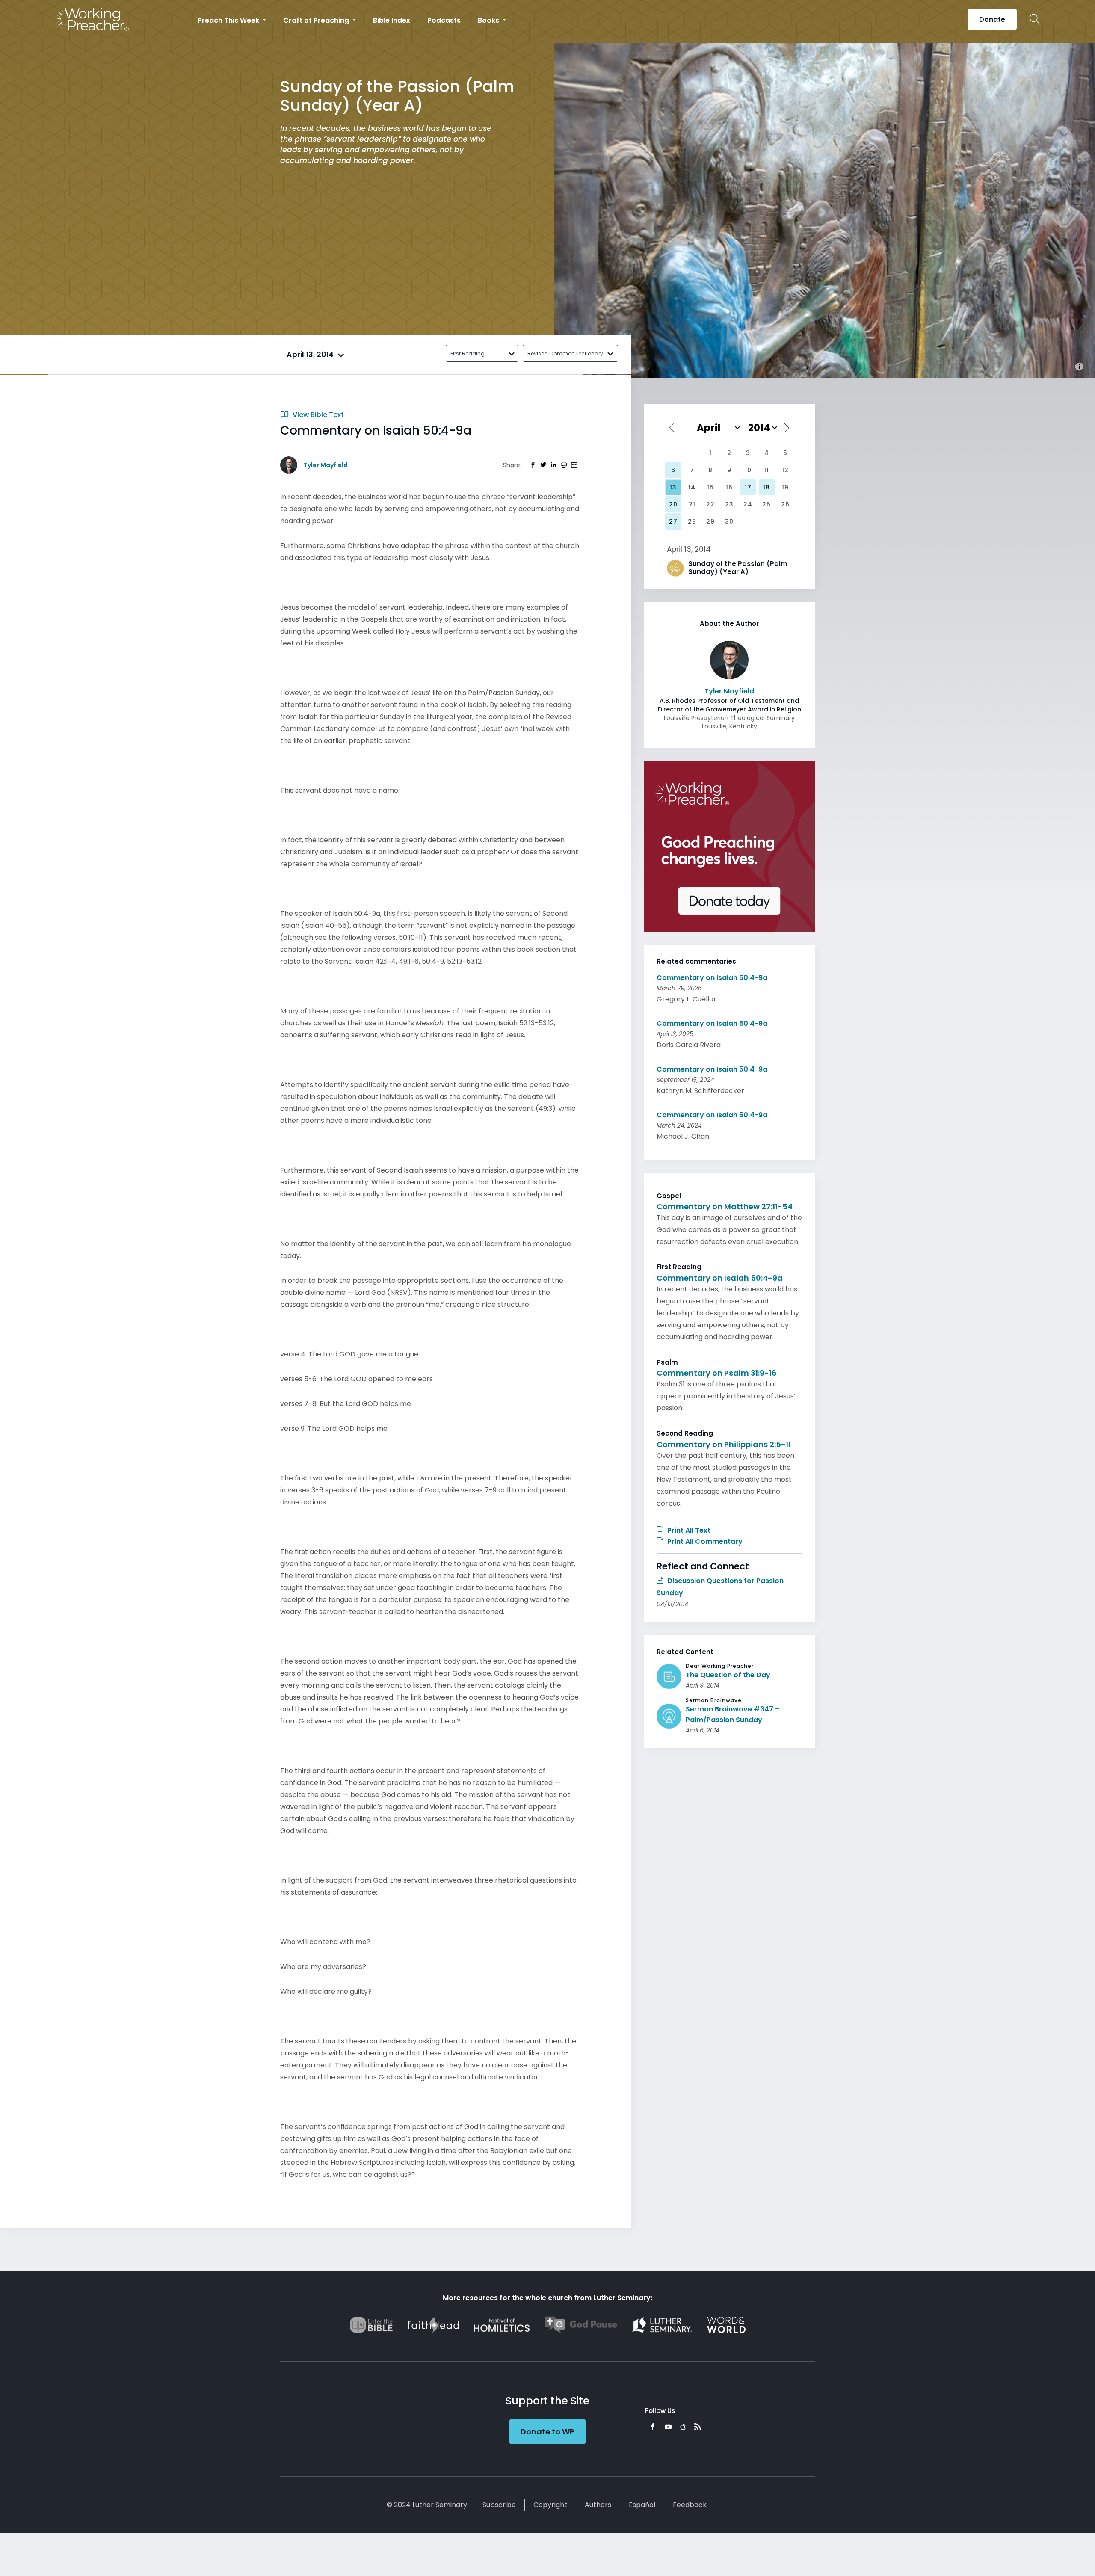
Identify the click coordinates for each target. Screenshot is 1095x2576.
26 (785, 504)
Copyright (550, 2505)
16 (729, 487)
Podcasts (444, 20)
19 (785, 487)
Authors (598, 2505)
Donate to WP (547, 2432)
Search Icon (1035, 19)
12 (785, 470)
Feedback (690, 2505)
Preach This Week (229, 20)
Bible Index (392, 20)
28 (692, 521)
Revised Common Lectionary (565, 354)
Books (489, 20)
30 (729, 521)
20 (673, 504)
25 (766, 504)
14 (692, 487)
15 (710, 487)
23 (729, 504)
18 (766, 487)
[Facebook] (653, 2427)
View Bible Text (317, 415)
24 (748, 504)
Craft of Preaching (317, 20)
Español (642, 2505)
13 (673, 487)
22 (710, 504)
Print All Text (688, 1530)
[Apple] (683, 2427)
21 (692, 504)
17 (748, 487)
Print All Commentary (704, 1541)
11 (766, 470)
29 (710, 521)
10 (748, 470)
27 (673, 521)
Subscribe (499, 2505)
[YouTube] (668, 2427)
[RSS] (698, 2427)
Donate (992, 19)
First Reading (468, 354)
